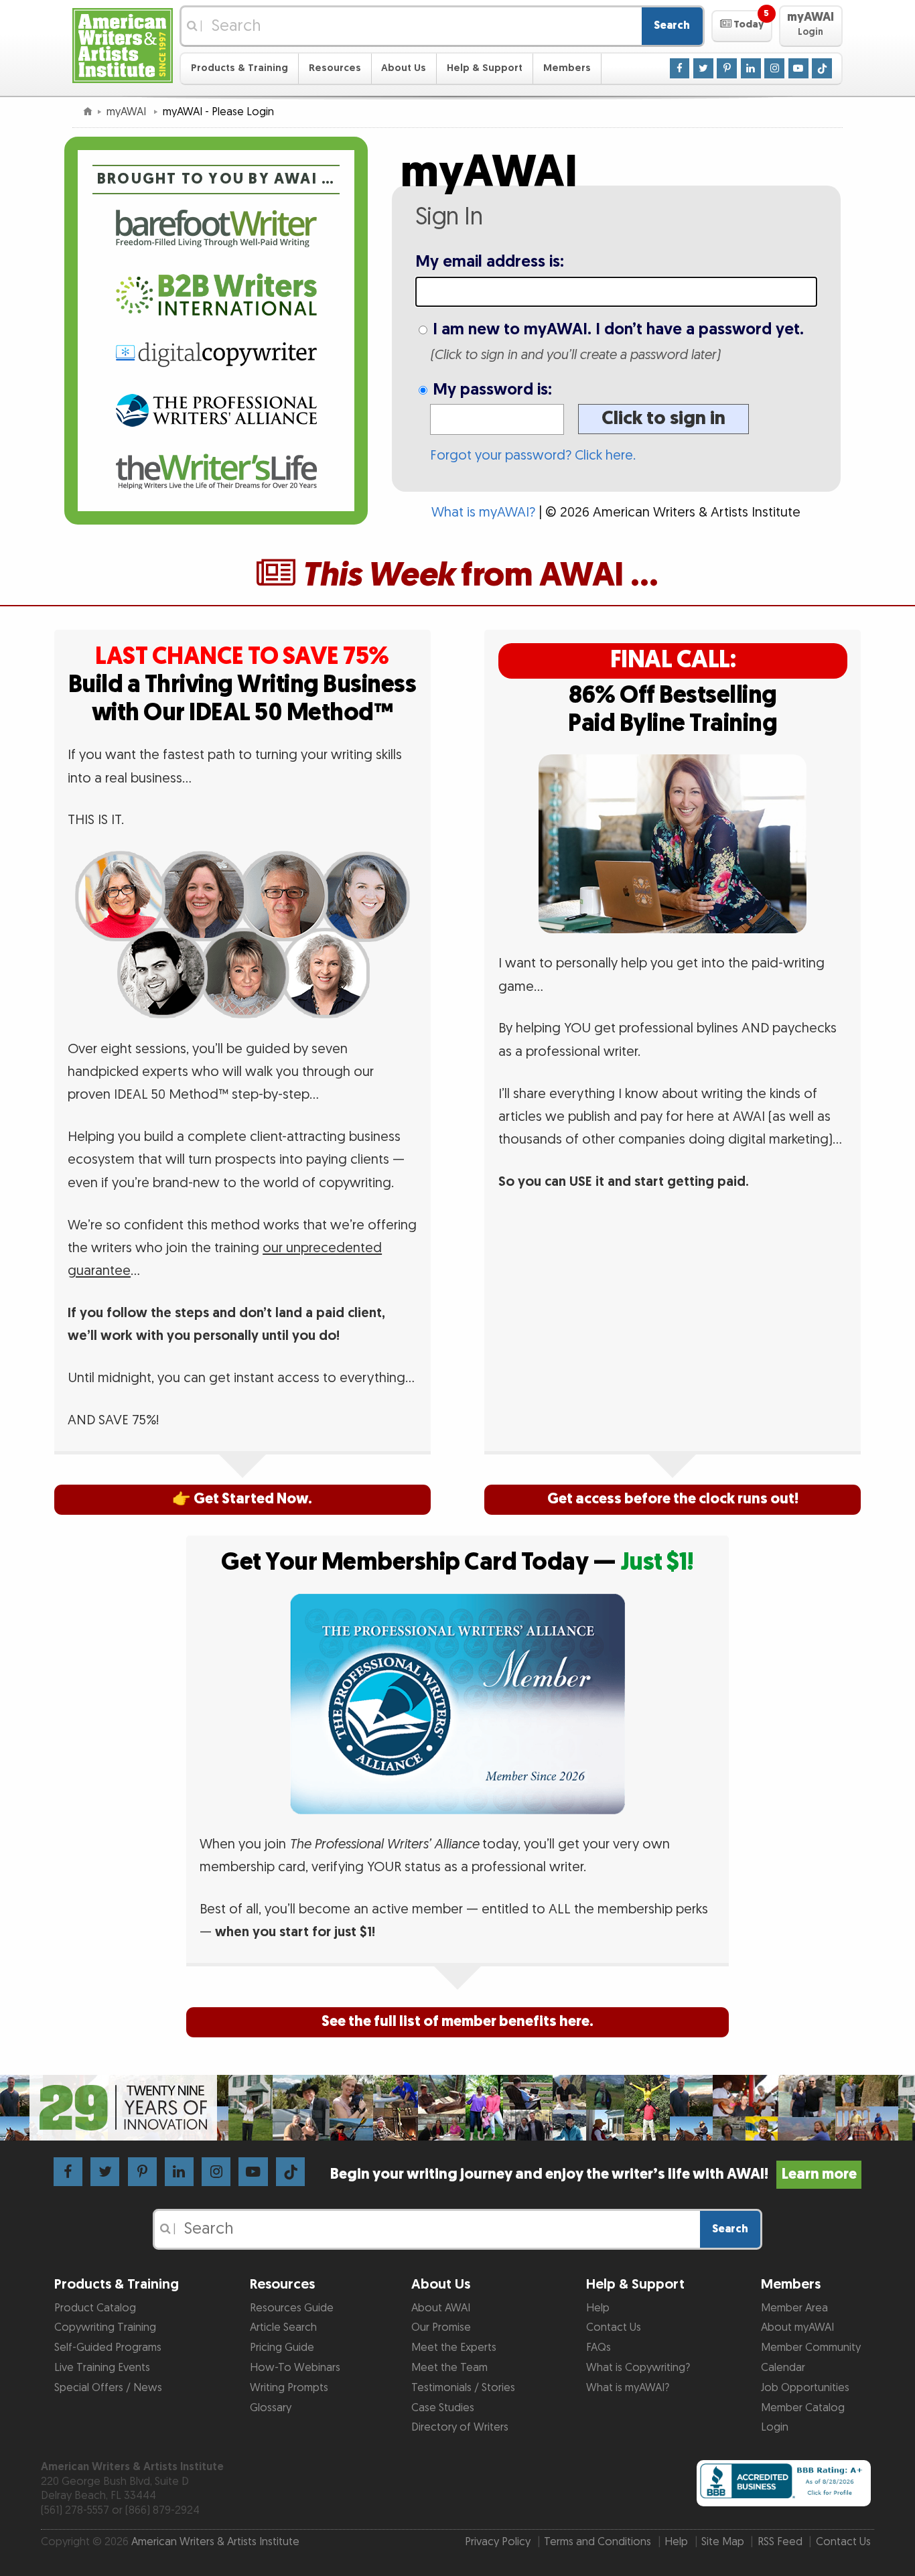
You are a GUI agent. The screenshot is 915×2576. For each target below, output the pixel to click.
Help (598, 2308)
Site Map (723, 2542)
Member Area (794, 2308)
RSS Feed (780, 2542)
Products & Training (239, 68)
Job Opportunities (805, 2388)
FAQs (599, 2348)
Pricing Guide (282, 2348)
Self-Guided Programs (108, 2348)
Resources (335, 68)
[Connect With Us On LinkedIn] (751, 68)
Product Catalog (95, 2308)
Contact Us (614, 2327)
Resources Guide (292, 2308)
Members (567, 68)
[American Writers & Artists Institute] (123, 44)
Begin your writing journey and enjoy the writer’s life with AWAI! (593, 2174)
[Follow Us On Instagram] (774, 68)
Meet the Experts (454, 2348)
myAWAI (128, 112)
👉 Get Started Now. (242, 1499)
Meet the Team (449, 2368)
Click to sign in (663, 418)
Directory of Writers (460, 2427)
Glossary (271, 2408)
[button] (742, 26)
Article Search (283, 2327)
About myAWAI (797, 2327)
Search (672, 25)
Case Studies (443, 2408)
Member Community (811, 2348)
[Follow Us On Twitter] (703, 68)
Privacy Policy (498, 2542)
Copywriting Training (105, 2327)
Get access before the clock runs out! (673, 1499)
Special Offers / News (108, 2388)
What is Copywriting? (638, 2368)
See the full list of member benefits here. (457, 2022)
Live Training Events (102, 2368)
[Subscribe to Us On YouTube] (798, 68)
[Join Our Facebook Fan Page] (680, 68)
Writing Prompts (289, 2388)
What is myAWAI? (483, 513)
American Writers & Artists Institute (215, 2542)
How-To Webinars (295, 2368)
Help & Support (485, 68)
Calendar (783, 2368)
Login (775, 2427)
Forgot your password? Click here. (533, 456)
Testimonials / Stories (463, 2388)
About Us (404, 68)
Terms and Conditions (597, 2542)
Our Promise (441, 2327)
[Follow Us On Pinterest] (727, 68)
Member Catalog (803, 2408)
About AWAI (441, 2308)
